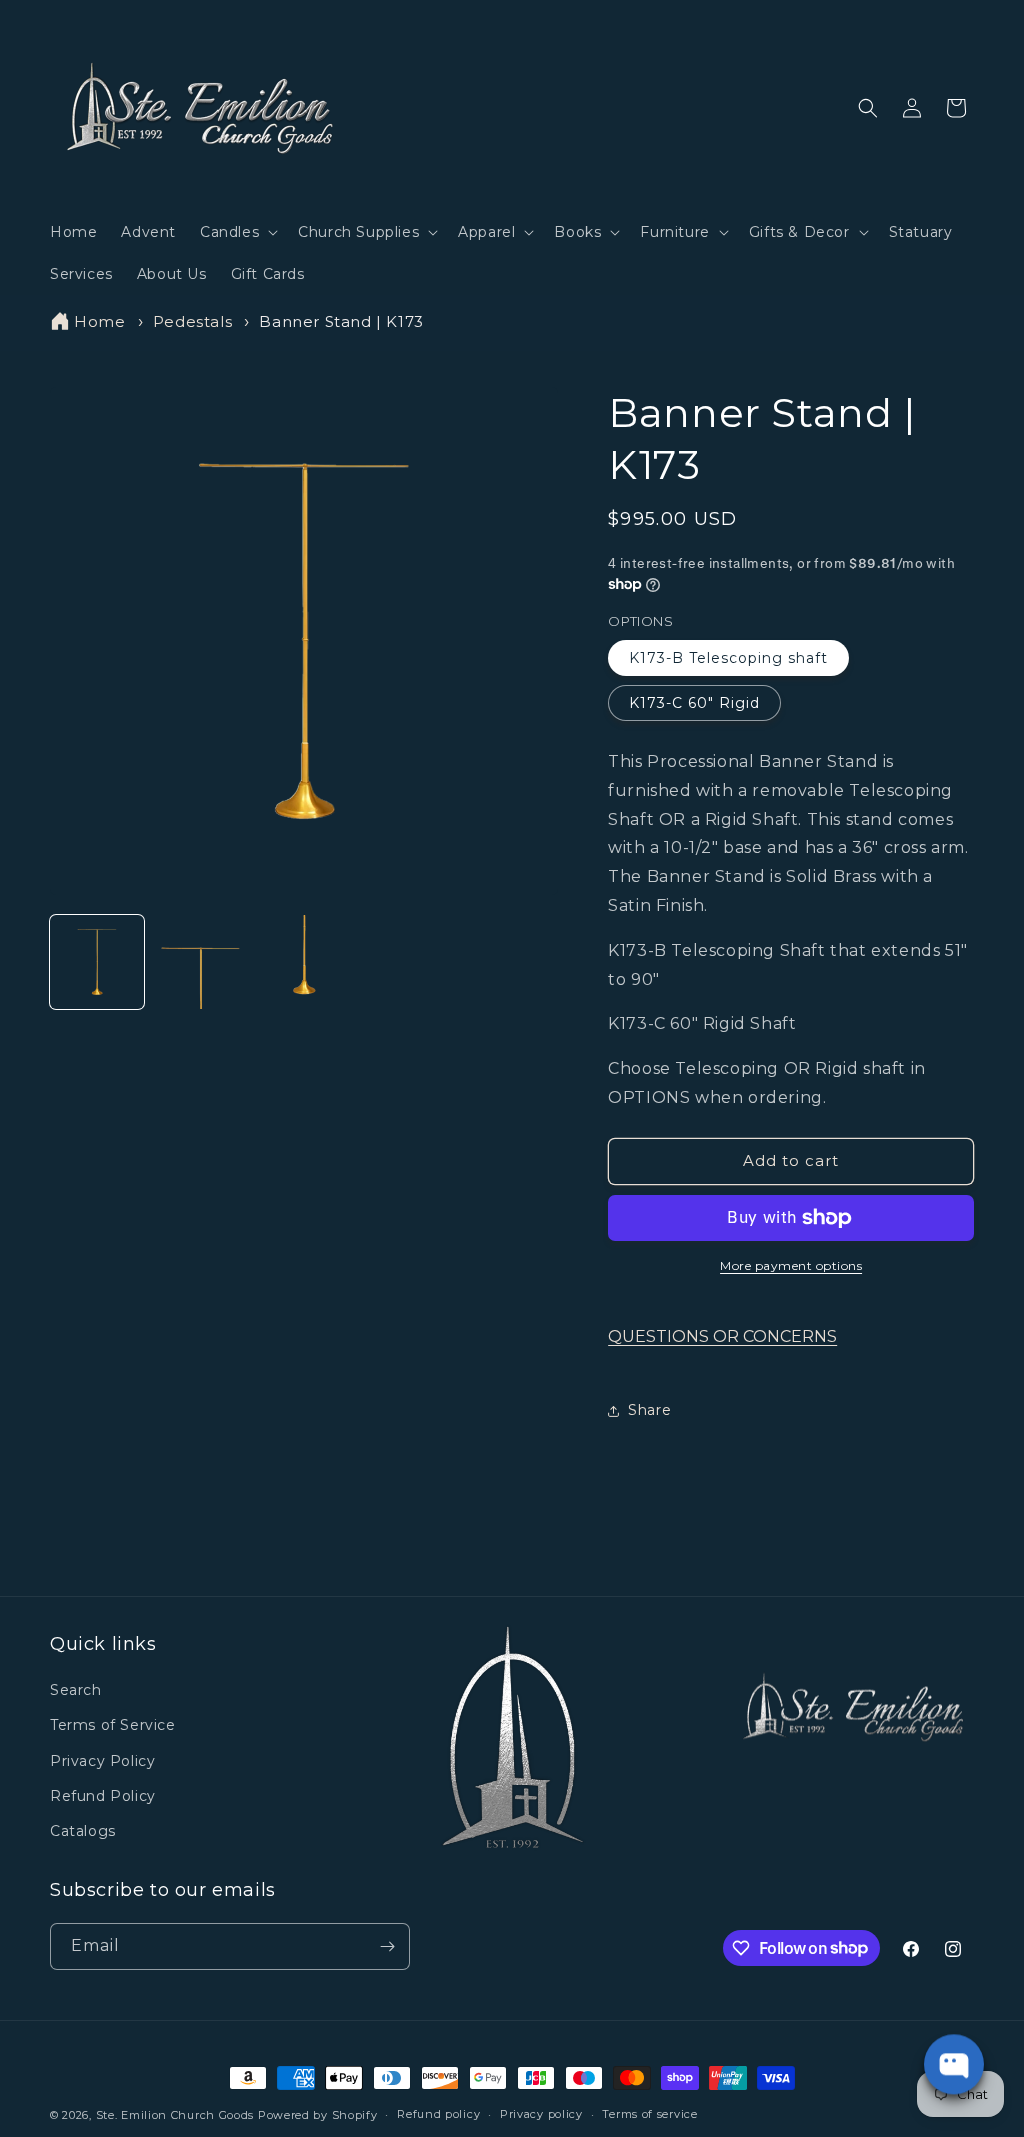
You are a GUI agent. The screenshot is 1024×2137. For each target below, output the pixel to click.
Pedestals (192, 321)
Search (76, 1690)
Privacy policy (541, 2114)
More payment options (791, 1265)
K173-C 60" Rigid (694, 703)
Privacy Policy (102, 1761)
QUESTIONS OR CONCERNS (722, 1336)
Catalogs (83, 1831)
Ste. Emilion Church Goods (175, 2115)
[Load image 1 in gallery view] (97, 962)
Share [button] (649, 1410)
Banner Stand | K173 (341, 321)
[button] (237, 232)
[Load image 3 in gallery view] (304, 962)
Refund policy (438, 2114)
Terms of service (649, 2114)
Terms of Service (113, 1725)
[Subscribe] (387, 1946)
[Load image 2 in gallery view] (201, 962)
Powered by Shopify (318, 2115)
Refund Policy (103, 1796)
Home (99, 321)
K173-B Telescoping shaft (728, 658)
